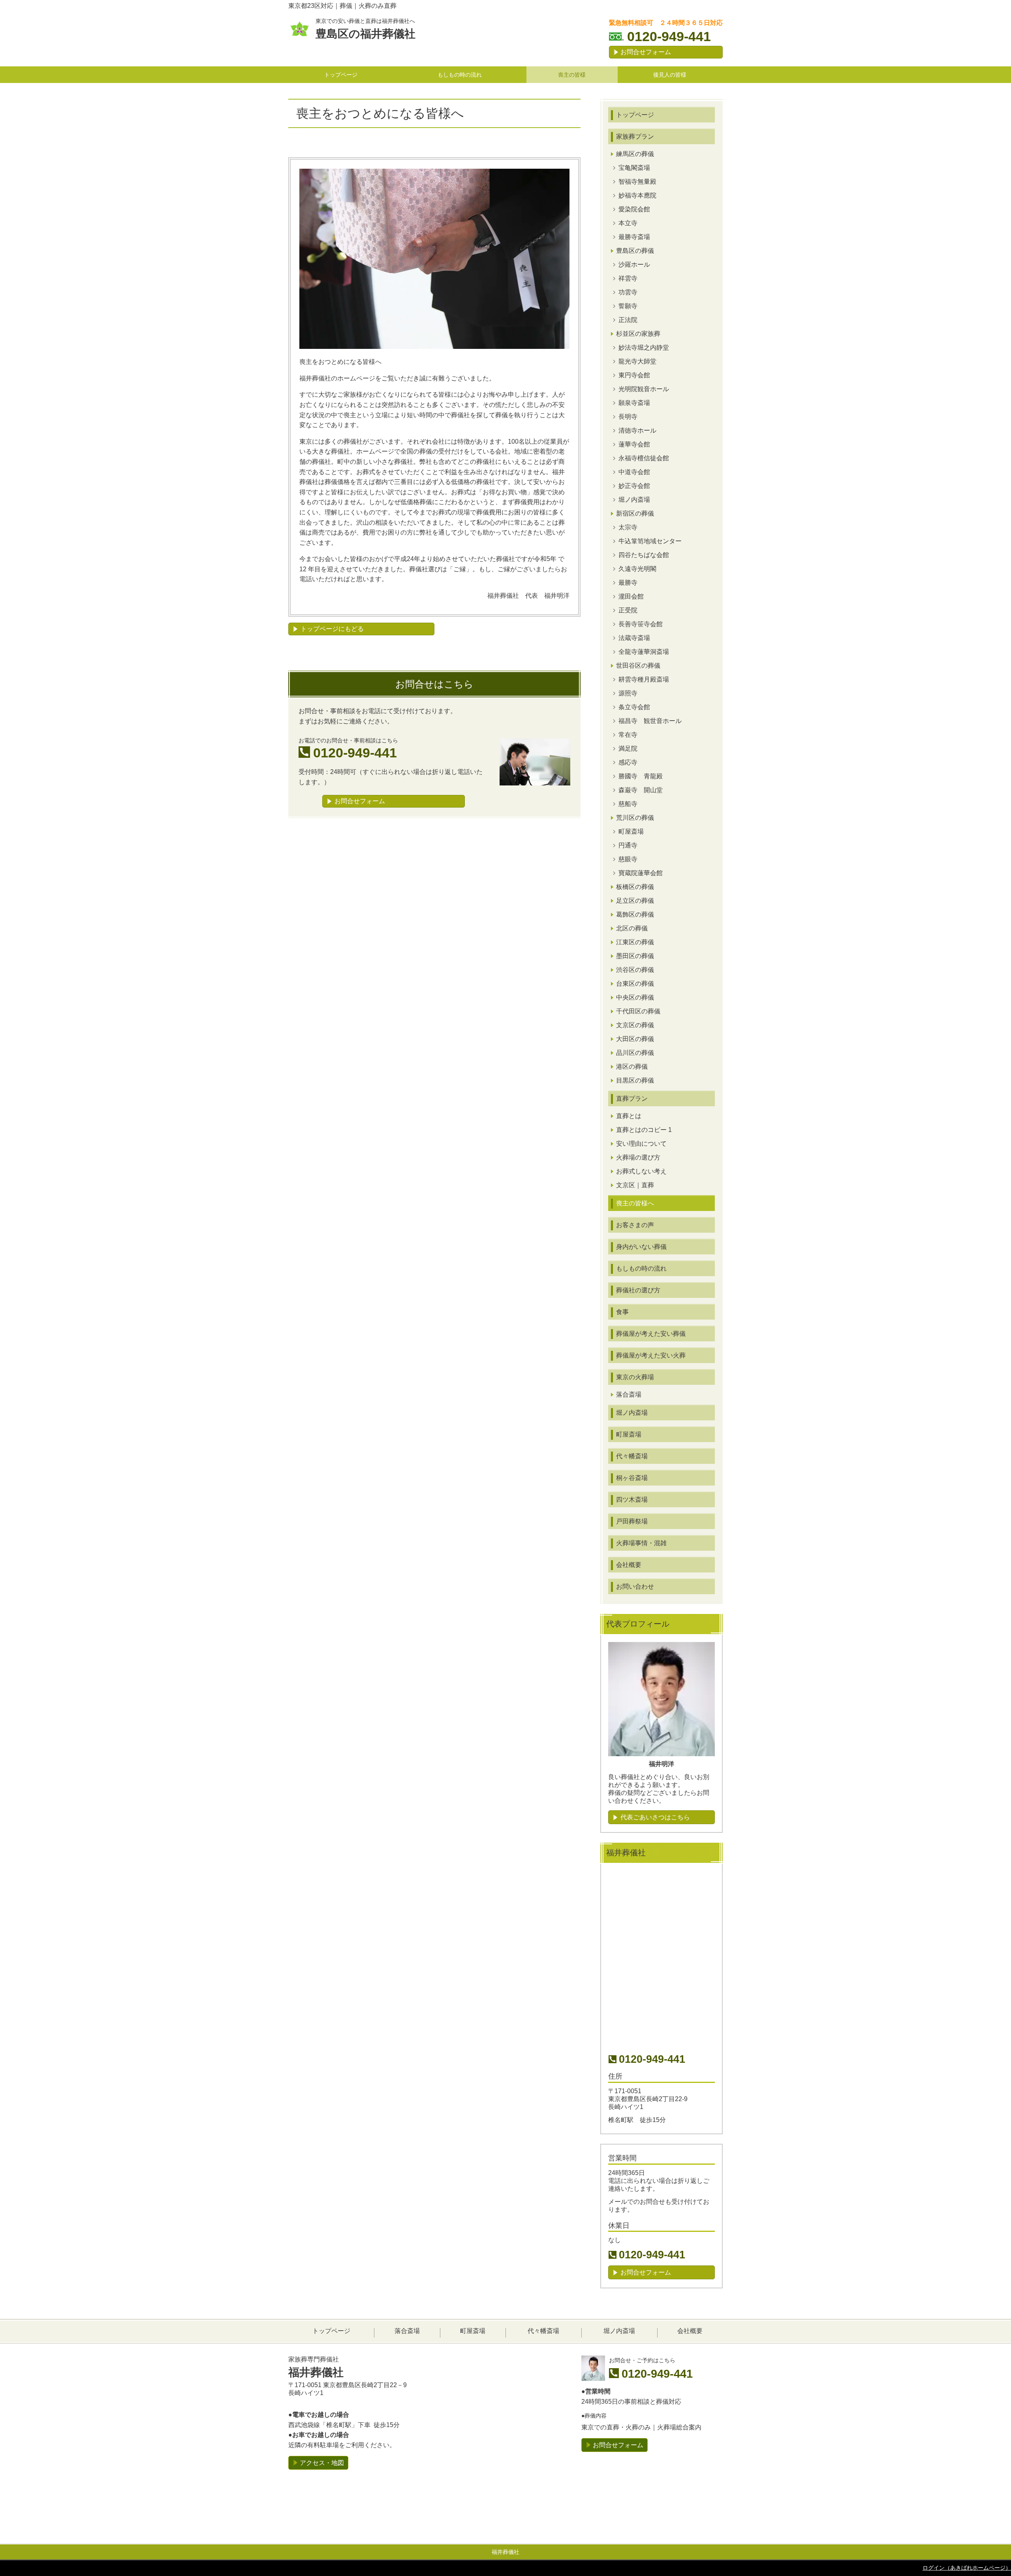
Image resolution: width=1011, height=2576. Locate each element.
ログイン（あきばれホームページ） (967, 2568)
